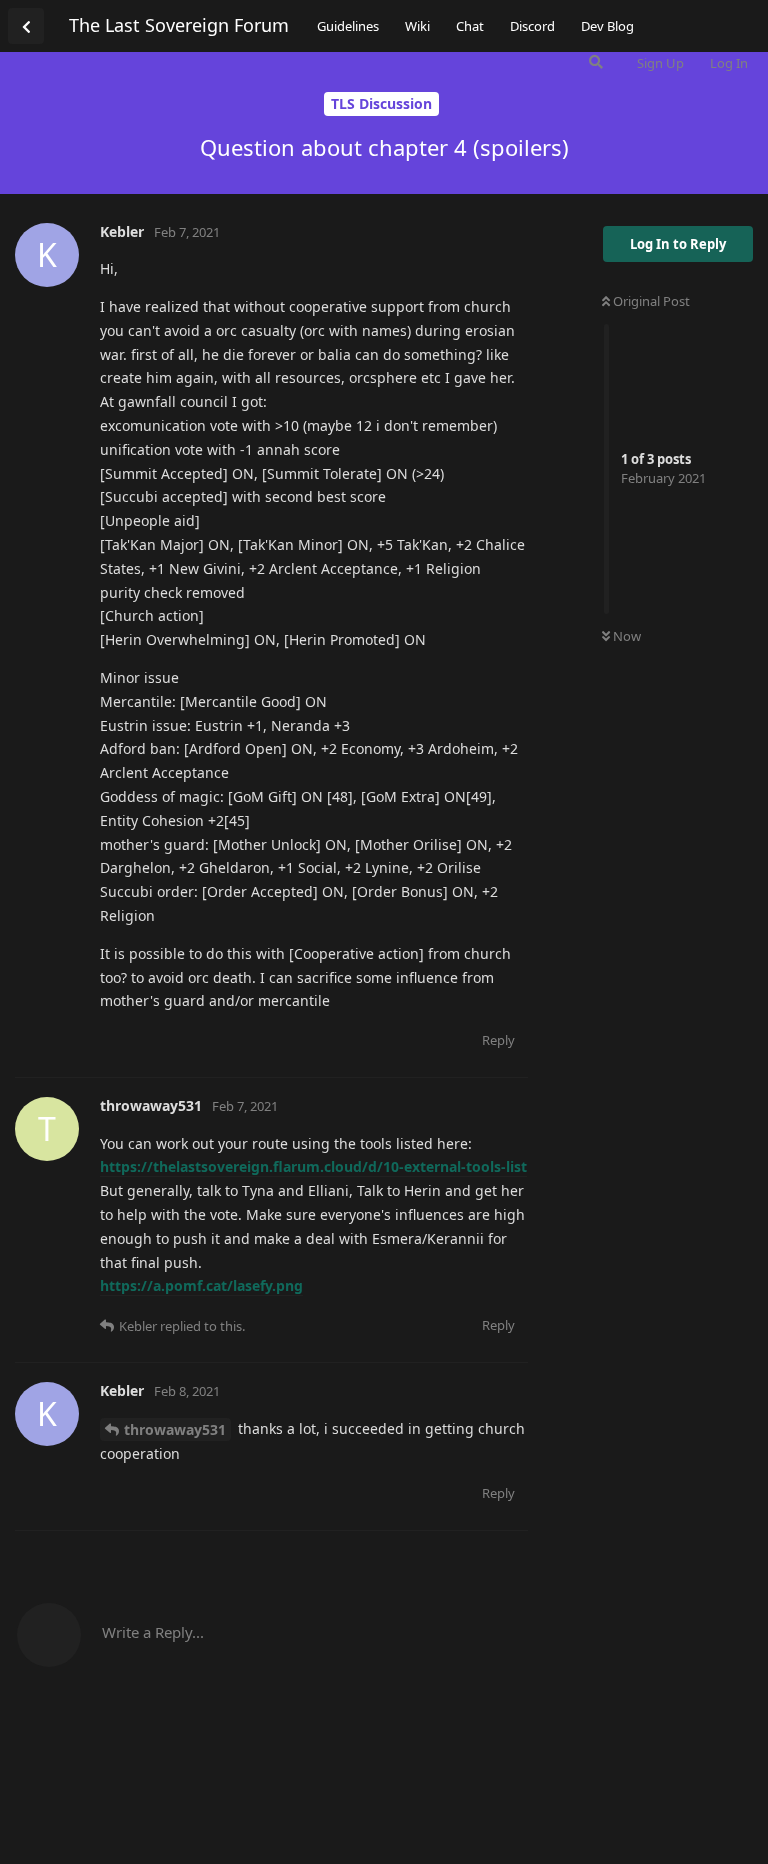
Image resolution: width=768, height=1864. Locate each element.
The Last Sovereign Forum (179, 25)
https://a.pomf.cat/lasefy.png (201, 1285)
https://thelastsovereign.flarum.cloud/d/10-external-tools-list (313, 1166)
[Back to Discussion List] (26, 26)
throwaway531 (175, 1429)
